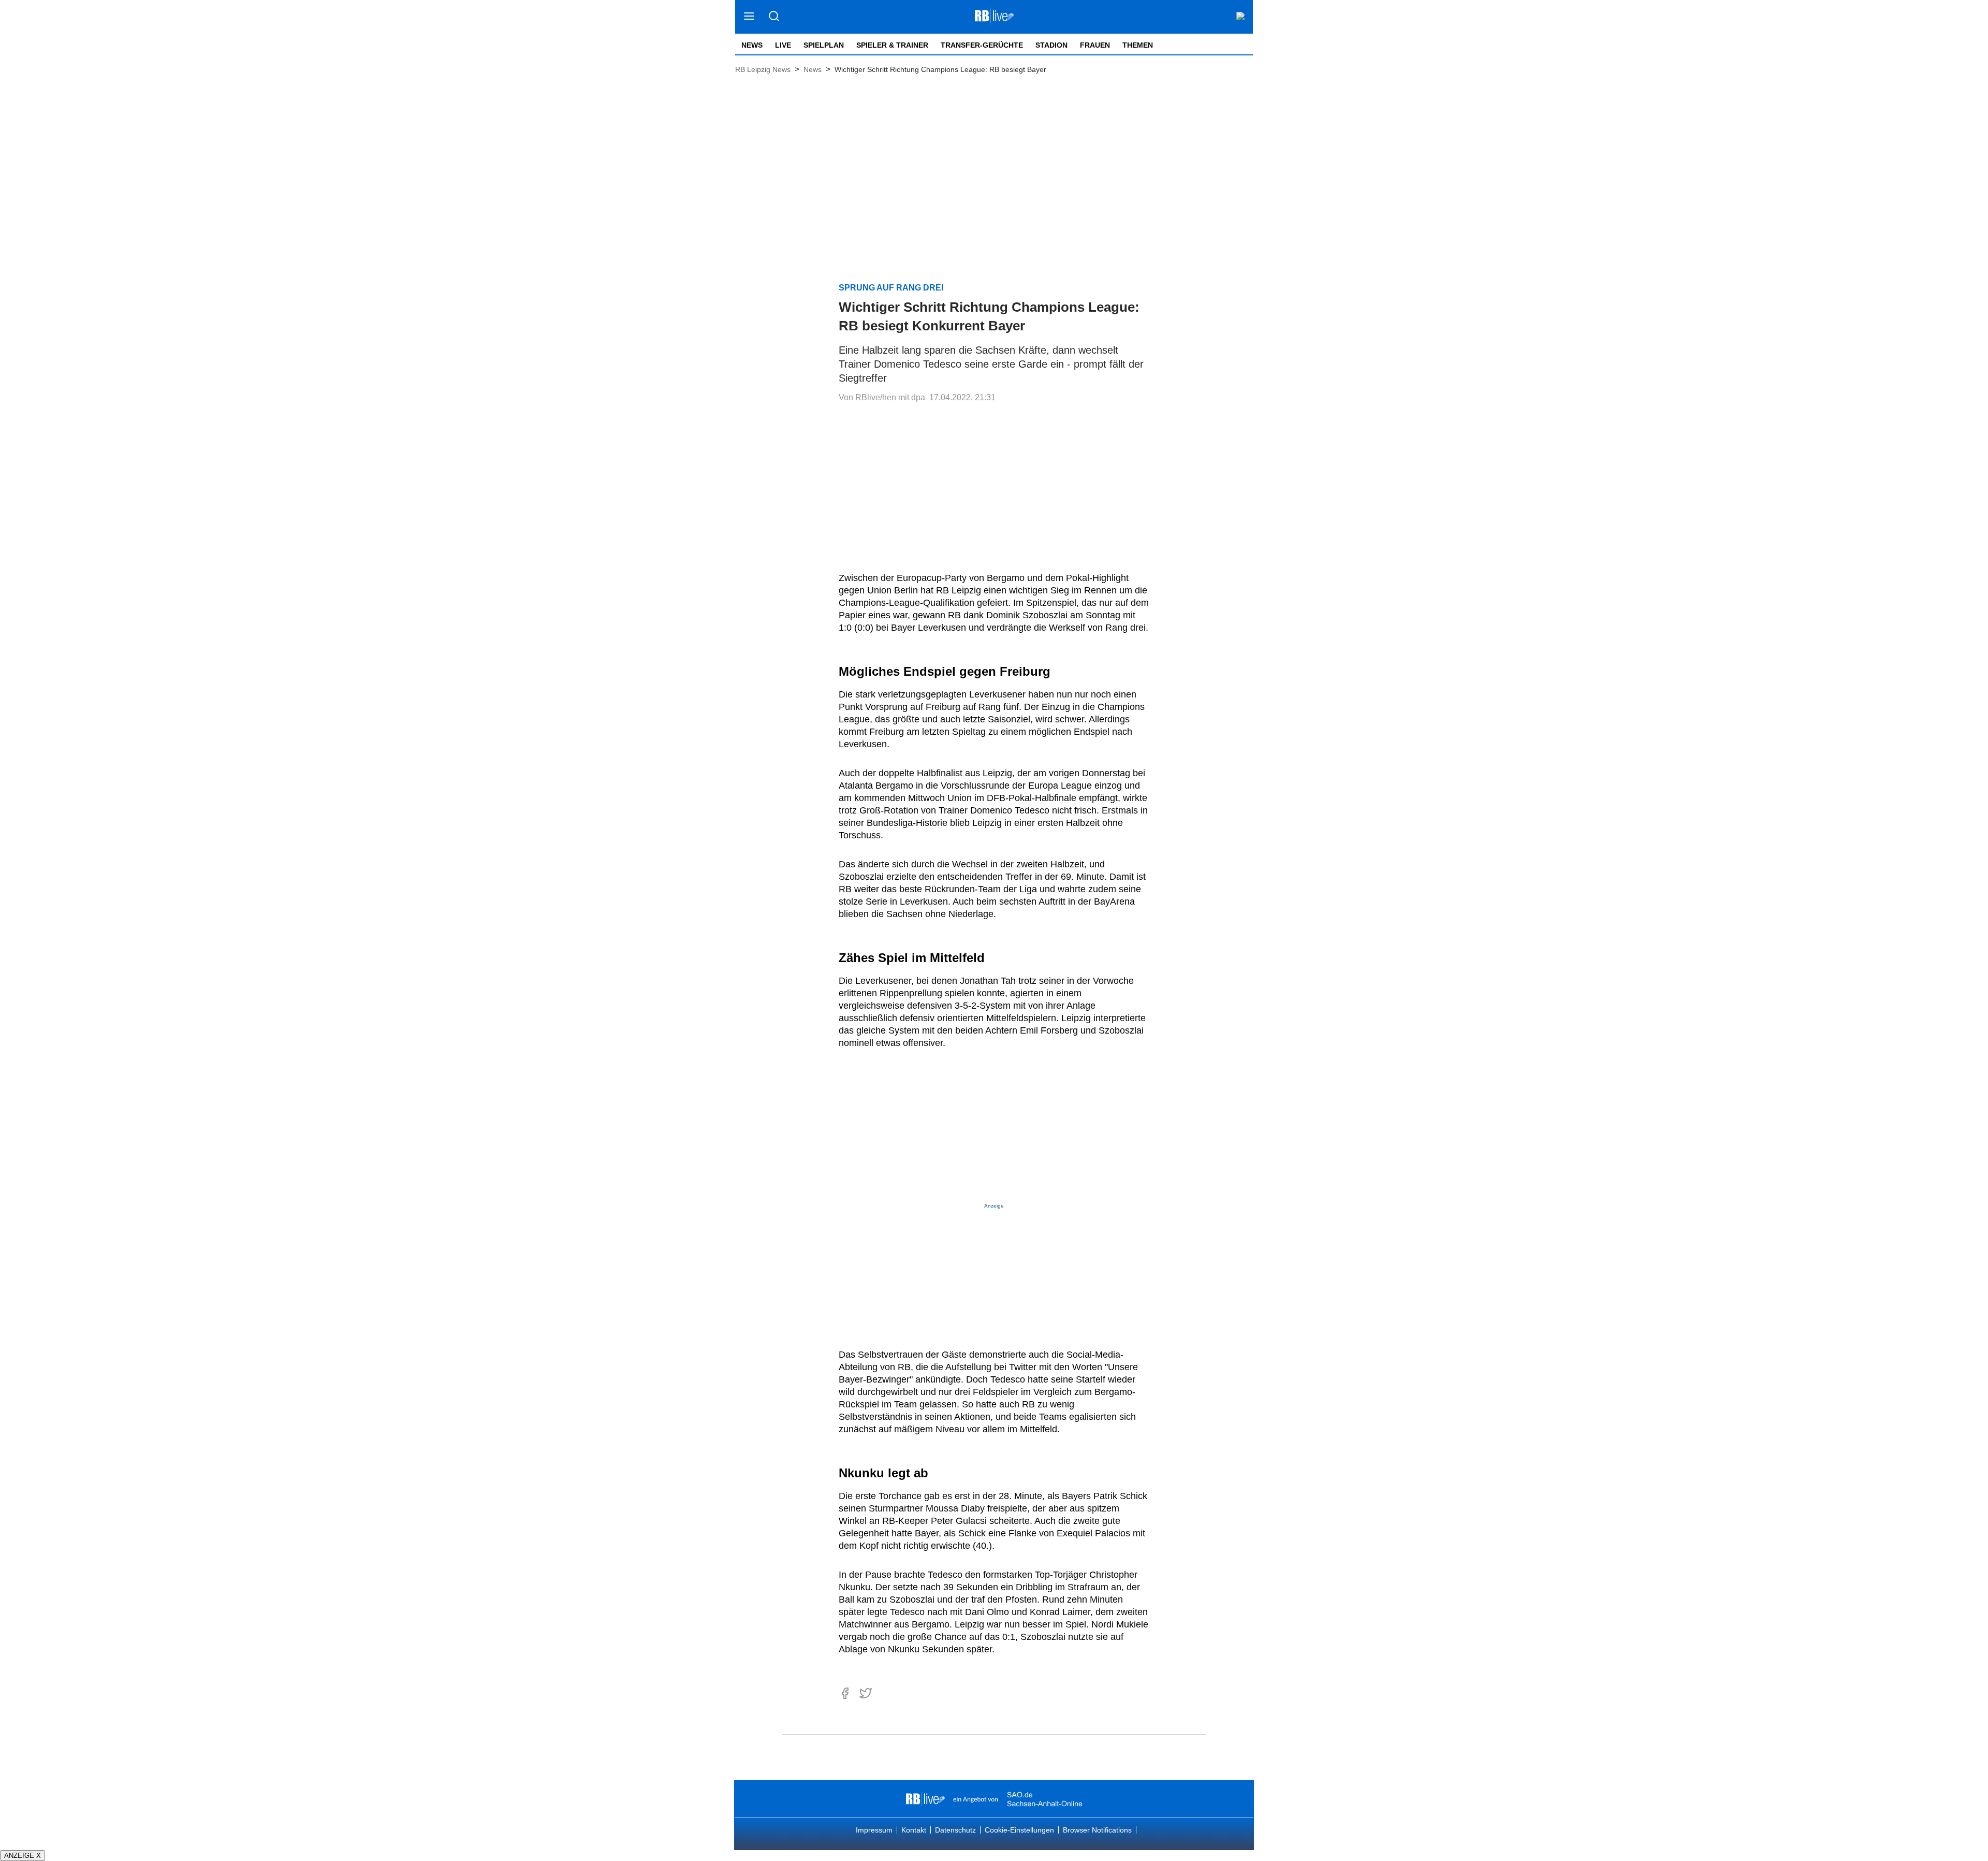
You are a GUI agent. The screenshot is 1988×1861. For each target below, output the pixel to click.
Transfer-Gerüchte (982, 45)
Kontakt (914, 1830)
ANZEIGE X (23, 1856)
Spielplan (824, 45)
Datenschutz (955, 1830)
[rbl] (925, 1799)
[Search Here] (774, 17)
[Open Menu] (749, 17)
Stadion (1051, 45)
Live (783, 45)
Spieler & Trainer (892, 45)
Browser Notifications (1097, 1830)
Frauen (1095, 45)
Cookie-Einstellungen (1019, 1830)
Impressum (874, 1830)
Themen (1138, 45)
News (752, 45)
